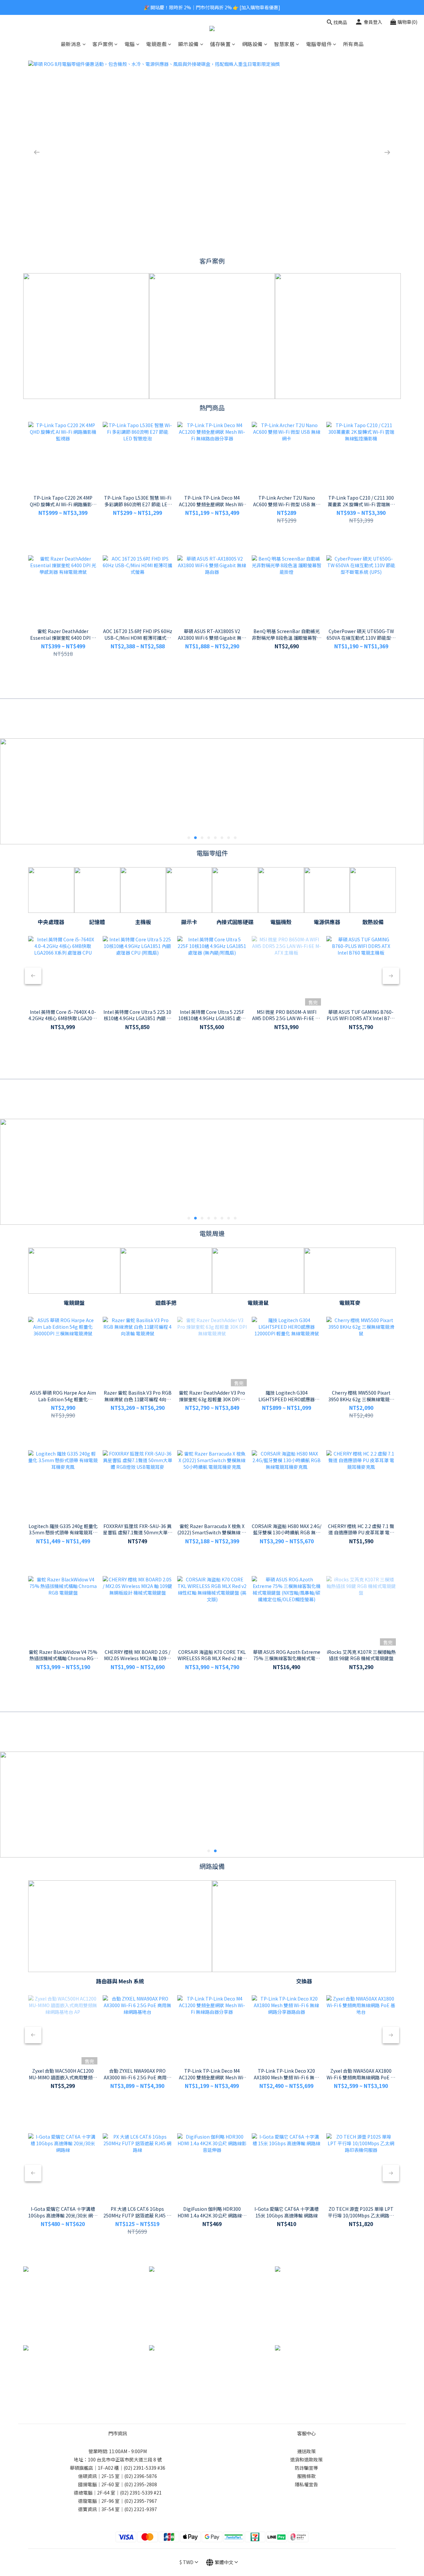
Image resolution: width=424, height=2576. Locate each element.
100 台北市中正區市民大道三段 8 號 (125, 2459)
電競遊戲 (156, 44)
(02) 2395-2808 (141, 2484)
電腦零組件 (319, 44)
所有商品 (353, 44)
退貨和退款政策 (306, 2459)
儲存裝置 (220, 44)
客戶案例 (103, 44)
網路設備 (252, 44)
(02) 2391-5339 (140, 2468)
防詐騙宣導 (306, 2468)
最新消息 (71, 44)
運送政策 (306, 2451)
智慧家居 (284, 44)
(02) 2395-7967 (141, 2501)
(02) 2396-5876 (141, 2476)
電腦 (130, 44)
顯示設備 (188, 44)
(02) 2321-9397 (141, 2509)
